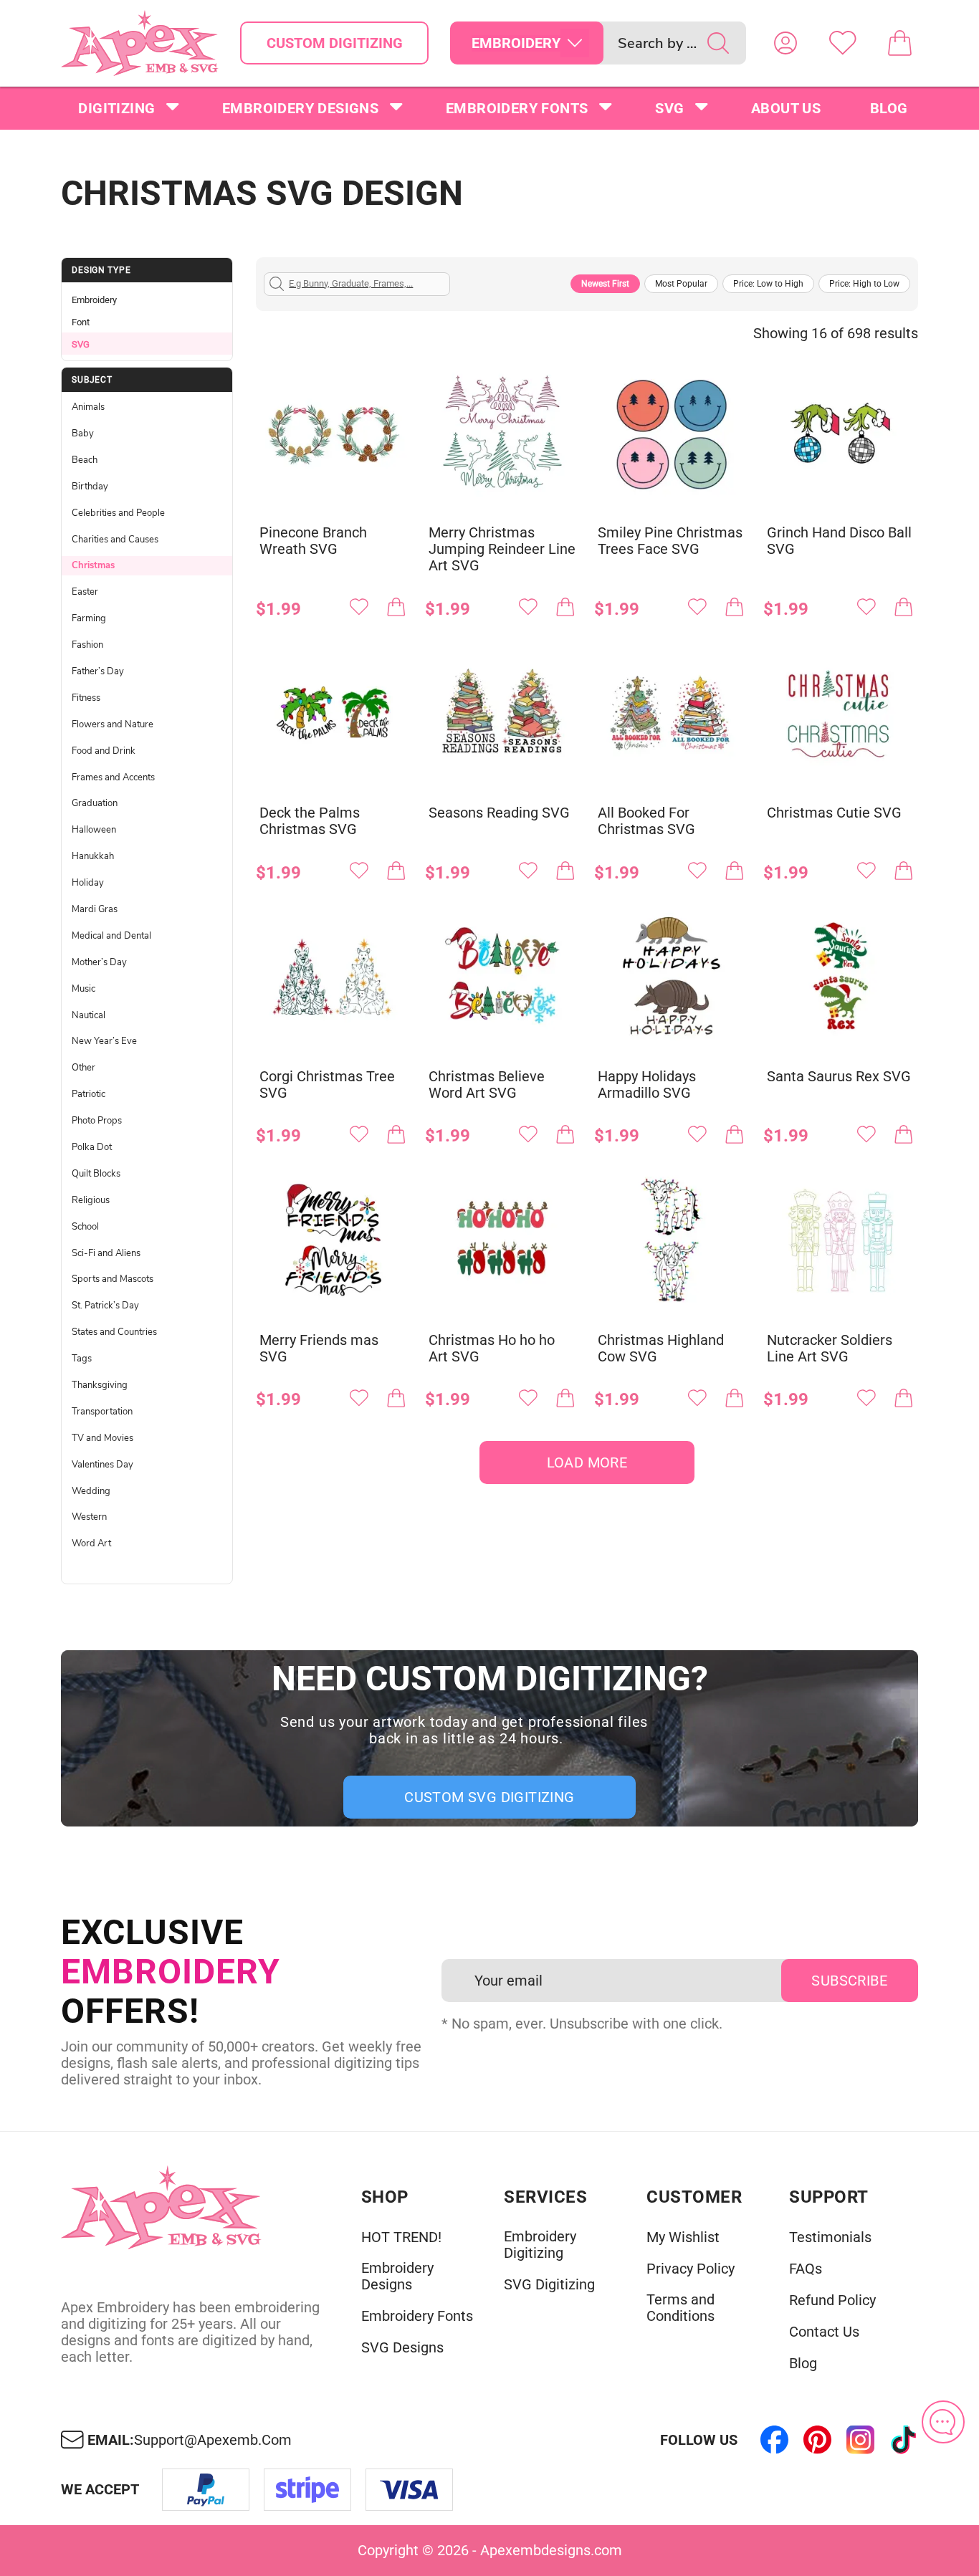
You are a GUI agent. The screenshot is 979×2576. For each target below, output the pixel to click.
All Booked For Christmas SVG (646, 821)
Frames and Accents (113, 777)
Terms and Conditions (680, 2308)
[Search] (718, 43)
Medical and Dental (111, 936)
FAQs (806, 2269)
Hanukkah (93, 856)
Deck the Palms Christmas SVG (310, 821)
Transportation (102, 1412)
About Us (786, 108)
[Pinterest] (818, 2440)
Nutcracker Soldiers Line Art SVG (830, 1349)
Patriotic (89, 1094)
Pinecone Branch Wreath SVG (313, 541)
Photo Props (97, 1121)
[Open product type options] (575, 43)
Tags (82, 1359)
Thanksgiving (100, 1385)
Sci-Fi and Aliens (106, 1253)
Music (83, 989)
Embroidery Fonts (517, 108)
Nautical (89, 1015)
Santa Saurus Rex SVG (839, 1077)
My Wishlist (683, 2237)
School (85, 1227)
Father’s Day (98, 671)
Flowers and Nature (113, 724)
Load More (587, 1462)
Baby (83, 434)
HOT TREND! (401, 2237)
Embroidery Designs (300, 108)
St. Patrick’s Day (105, 1306)
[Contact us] (943, 2422)
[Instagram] (861, 2440)
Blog (889, 108)
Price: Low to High (768, 284)
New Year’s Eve (104, 1041)
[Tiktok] (904, 2440)
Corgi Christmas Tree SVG (327, 1085)
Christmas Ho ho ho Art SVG (492, 1349)
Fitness (86, 698)
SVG (669, 108)
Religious (91, 1200)
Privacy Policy (691, 2269)
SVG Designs (402, 2348)
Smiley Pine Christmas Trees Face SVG (670, 541)
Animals (88, 407)
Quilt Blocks (96, 1174)
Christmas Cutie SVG (834, 813)
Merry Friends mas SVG (319, 1349)
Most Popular (681, 284)
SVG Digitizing (549, 2285)
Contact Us (824, 2332)
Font (81, 322)
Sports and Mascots (113, 1279)
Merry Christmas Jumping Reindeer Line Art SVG (502, 549)
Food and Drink (104, 751)
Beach (85, 460)
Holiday (88, 883)
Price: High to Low (864, 284)
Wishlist (843, 43)
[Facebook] (775, 2440)
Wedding (91, 1491)
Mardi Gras (95, 909)
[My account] (785, 43)
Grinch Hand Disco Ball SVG (839, 541)
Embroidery (94, 300)
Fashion (87, 645)
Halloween (94, 830)
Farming (89, 618)
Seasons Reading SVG (499, 813)
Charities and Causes (115, 540)
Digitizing (116, 108)
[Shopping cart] (900, 43)
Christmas (93, 565)
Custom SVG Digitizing (489, 1797)
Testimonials (830, 2237)
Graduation (95, 803)
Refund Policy (832, 2300)
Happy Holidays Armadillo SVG (647, 1085)
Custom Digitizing (335, 43)
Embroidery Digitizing (540, 2245)
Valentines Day (102, 1465)
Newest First (605, 284)
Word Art (91, 1543)
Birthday (90, 487)
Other (83, 1068)
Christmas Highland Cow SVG (661, 1349)
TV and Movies (102, 1438)
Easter (85, 592)
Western (89, 1517)
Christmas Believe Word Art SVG (487, 1085)
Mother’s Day (99, 962)
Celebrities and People (118, 513)
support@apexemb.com (213, 2440)
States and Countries (114, 1332)
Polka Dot (92, 1147)
